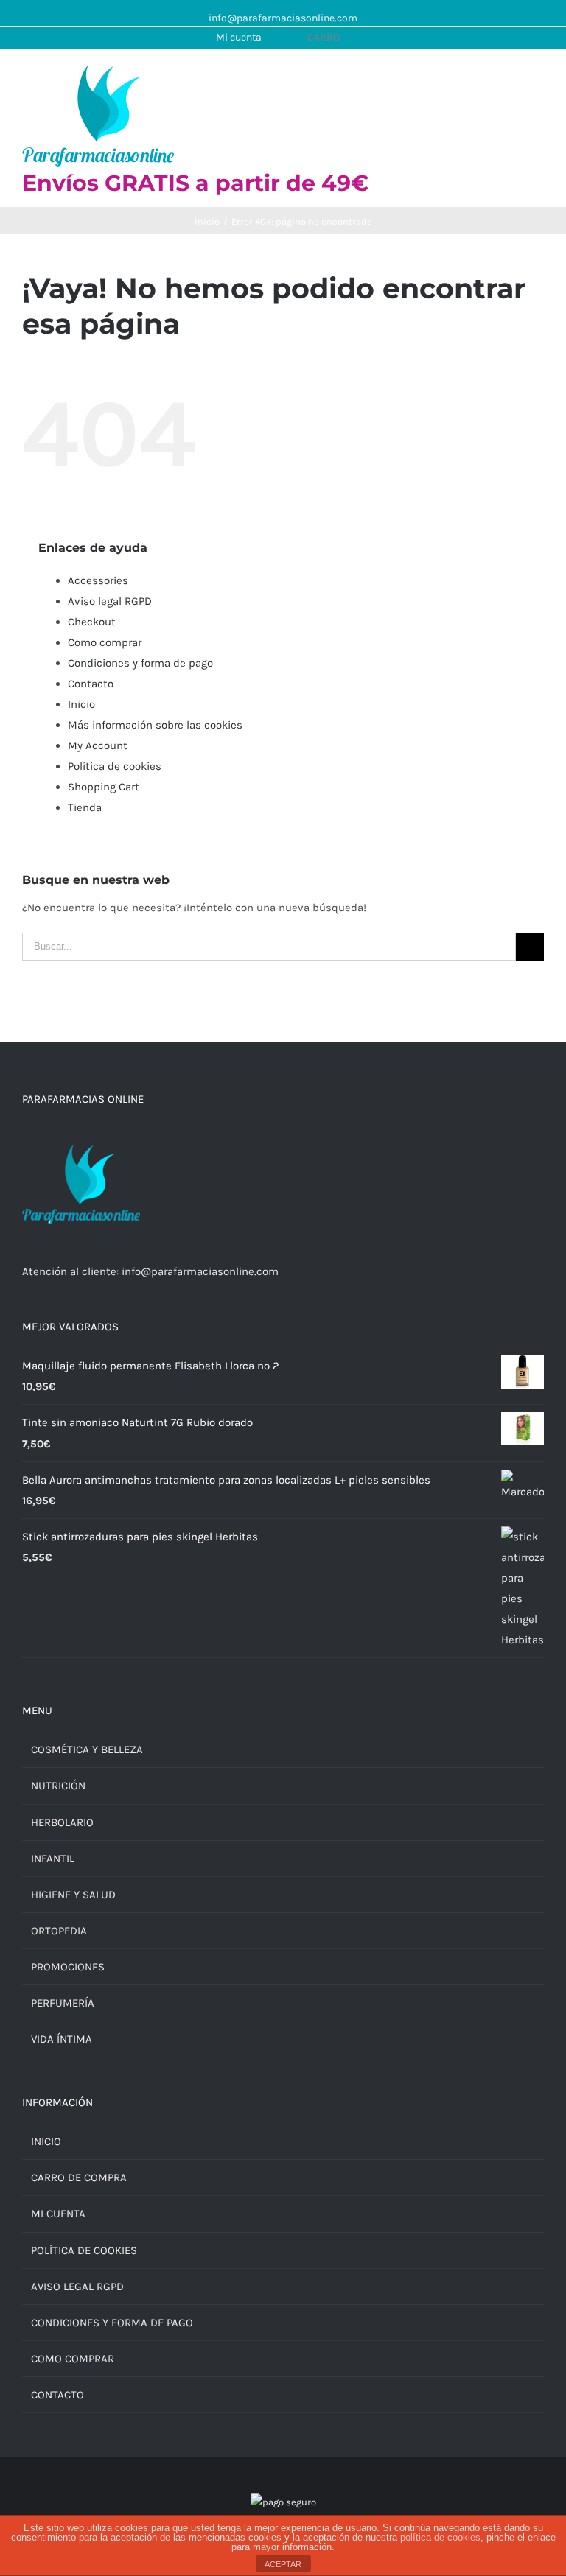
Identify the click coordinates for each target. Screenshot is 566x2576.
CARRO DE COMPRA (79, 2177)
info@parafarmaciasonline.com (283, 18)
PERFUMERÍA (63, 2003)
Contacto (91, 684)
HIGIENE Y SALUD (73, 1895)
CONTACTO (57, 2395)
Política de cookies (115, 766)
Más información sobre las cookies (155, 725)
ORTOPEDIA (59, 1931)
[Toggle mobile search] (511, 79)
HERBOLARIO (62, 1822)
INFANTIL (53, 1859)
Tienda (85, 807)
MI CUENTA (58, 2214)
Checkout (92, 622)
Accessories (98, 580)
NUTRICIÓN (58, 1786)
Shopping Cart (104, 787)
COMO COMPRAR (73, 2359)
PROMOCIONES (68, 1967)
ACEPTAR (283, 2564)
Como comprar (105, 642)
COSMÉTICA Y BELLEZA (87, 1749)
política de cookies (440, 2537)
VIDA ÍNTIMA (62, 2039)
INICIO (46, 2141)
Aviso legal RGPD (110, 601)
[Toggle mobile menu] (538, 79)
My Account (98, 745)
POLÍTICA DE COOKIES (84, 2250)
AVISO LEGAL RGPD (77, 2287)
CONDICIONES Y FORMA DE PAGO (112, 2323)
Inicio (81, 704)
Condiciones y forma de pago (140, 663)
